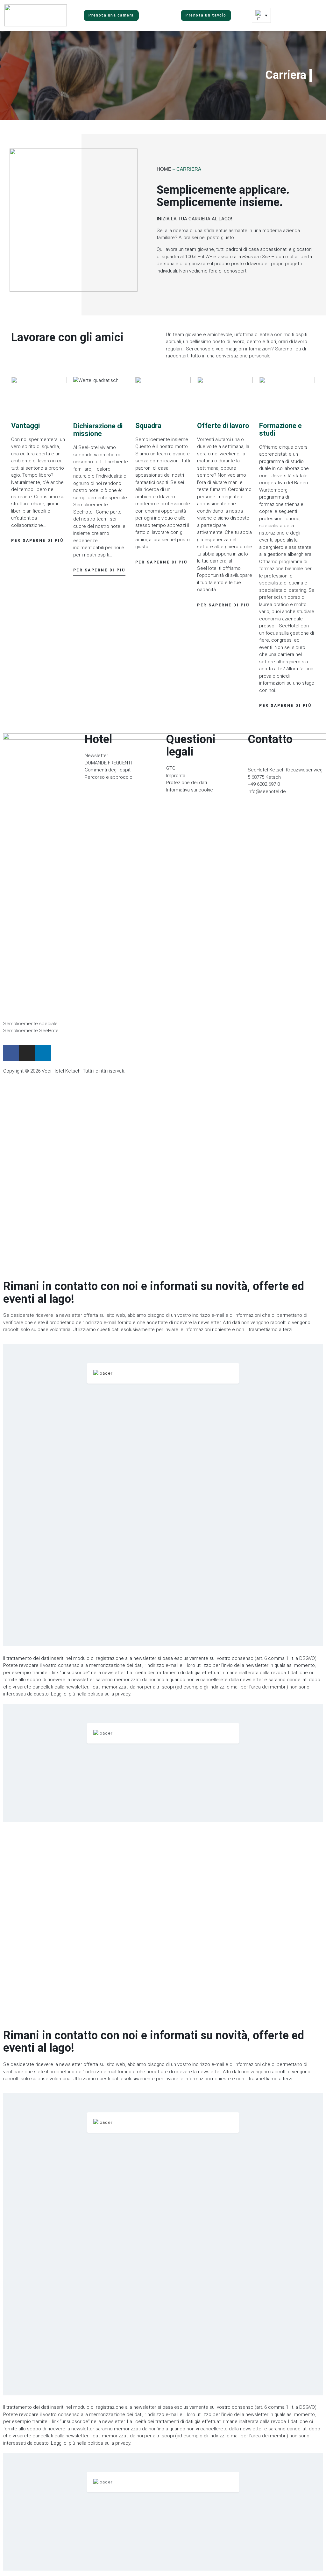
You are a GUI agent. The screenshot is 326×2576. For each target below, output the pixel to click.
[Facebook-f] (11, 1053)
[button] (301, 16)
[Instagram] (27, 1053)
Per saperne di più (37, 541)
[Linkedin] (43, 1053)
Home (164, 169)
